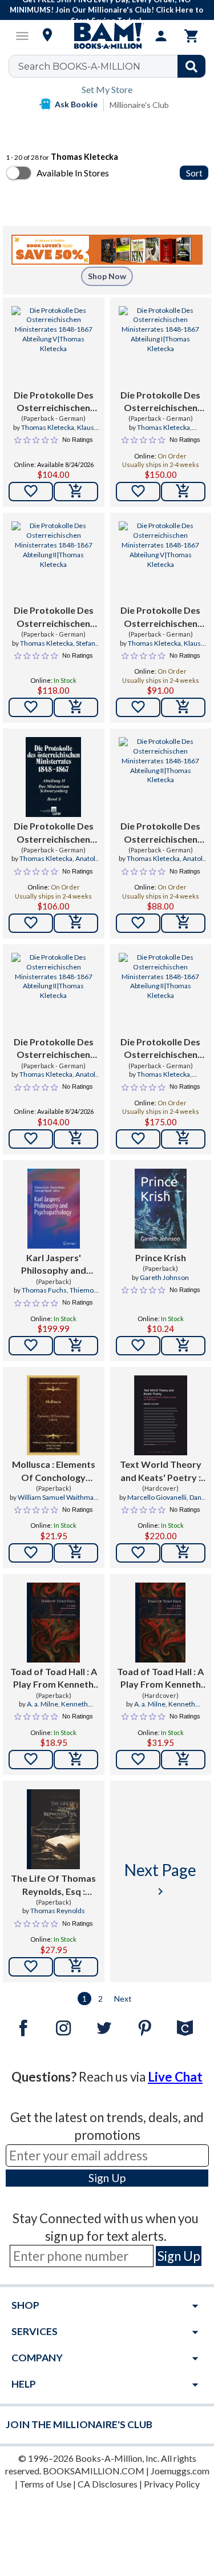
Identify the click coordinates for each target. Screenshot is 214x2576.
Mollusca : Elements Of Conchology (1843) (54, 1471)
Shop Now (107, 276)
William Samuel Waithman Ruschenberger (58, 1502)
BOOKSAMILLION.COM (94, 2471)
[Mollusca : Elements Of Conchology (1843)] (53, 1415)
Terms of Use (45, 2484)
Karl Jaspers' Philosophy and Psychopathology (53, 1265)
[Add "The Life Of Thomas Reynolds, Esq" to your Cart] (76, 1967)
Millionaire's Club (139, 105)
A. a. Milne (43, 1704)
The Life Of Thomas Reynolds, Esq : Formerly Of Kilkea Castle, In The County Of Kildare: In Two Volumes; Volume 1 (54, 1885)
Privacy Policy (172, 2484)
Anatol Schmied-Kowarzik (53, 863)
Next (123, 1999)
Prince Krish (161, 1257)
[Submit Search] (191, 66)
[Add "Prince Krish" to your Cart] (183, 1346)
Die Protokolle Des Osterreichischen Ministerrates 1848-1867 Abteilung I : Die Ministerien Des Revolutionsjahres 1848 (161, 402)
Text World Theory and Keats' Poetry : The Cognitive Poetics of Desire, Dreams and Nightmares (161, 1471)
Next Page (160, 1879)
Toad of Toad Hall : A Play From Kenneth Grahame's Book (54, 1679)
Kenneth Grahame (63, 1709)
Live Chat (175, 2077)
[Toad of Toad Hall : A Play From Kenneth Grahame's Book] (53, 1623)
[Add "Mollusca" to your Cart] (76, 1553)
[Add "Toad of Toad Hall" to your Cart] (76, 1760)
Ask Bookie (76, 104)
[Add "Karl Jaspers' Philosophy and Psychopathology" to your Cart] (76, 1346)
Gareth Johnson (164, 1277)
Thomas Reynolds (58, 1911)
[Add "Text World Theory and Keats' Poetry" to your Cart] (183, 1553)
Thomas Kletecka (48, 427)
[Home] (107, 36)
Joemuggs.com (180, 2471)
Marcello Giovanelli (157, 1497)
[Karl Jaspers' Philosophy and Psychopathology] (54, 1209)
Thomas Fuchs (44, 1290)
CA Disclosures (108, 2484)
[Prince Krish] (161, 1209)
